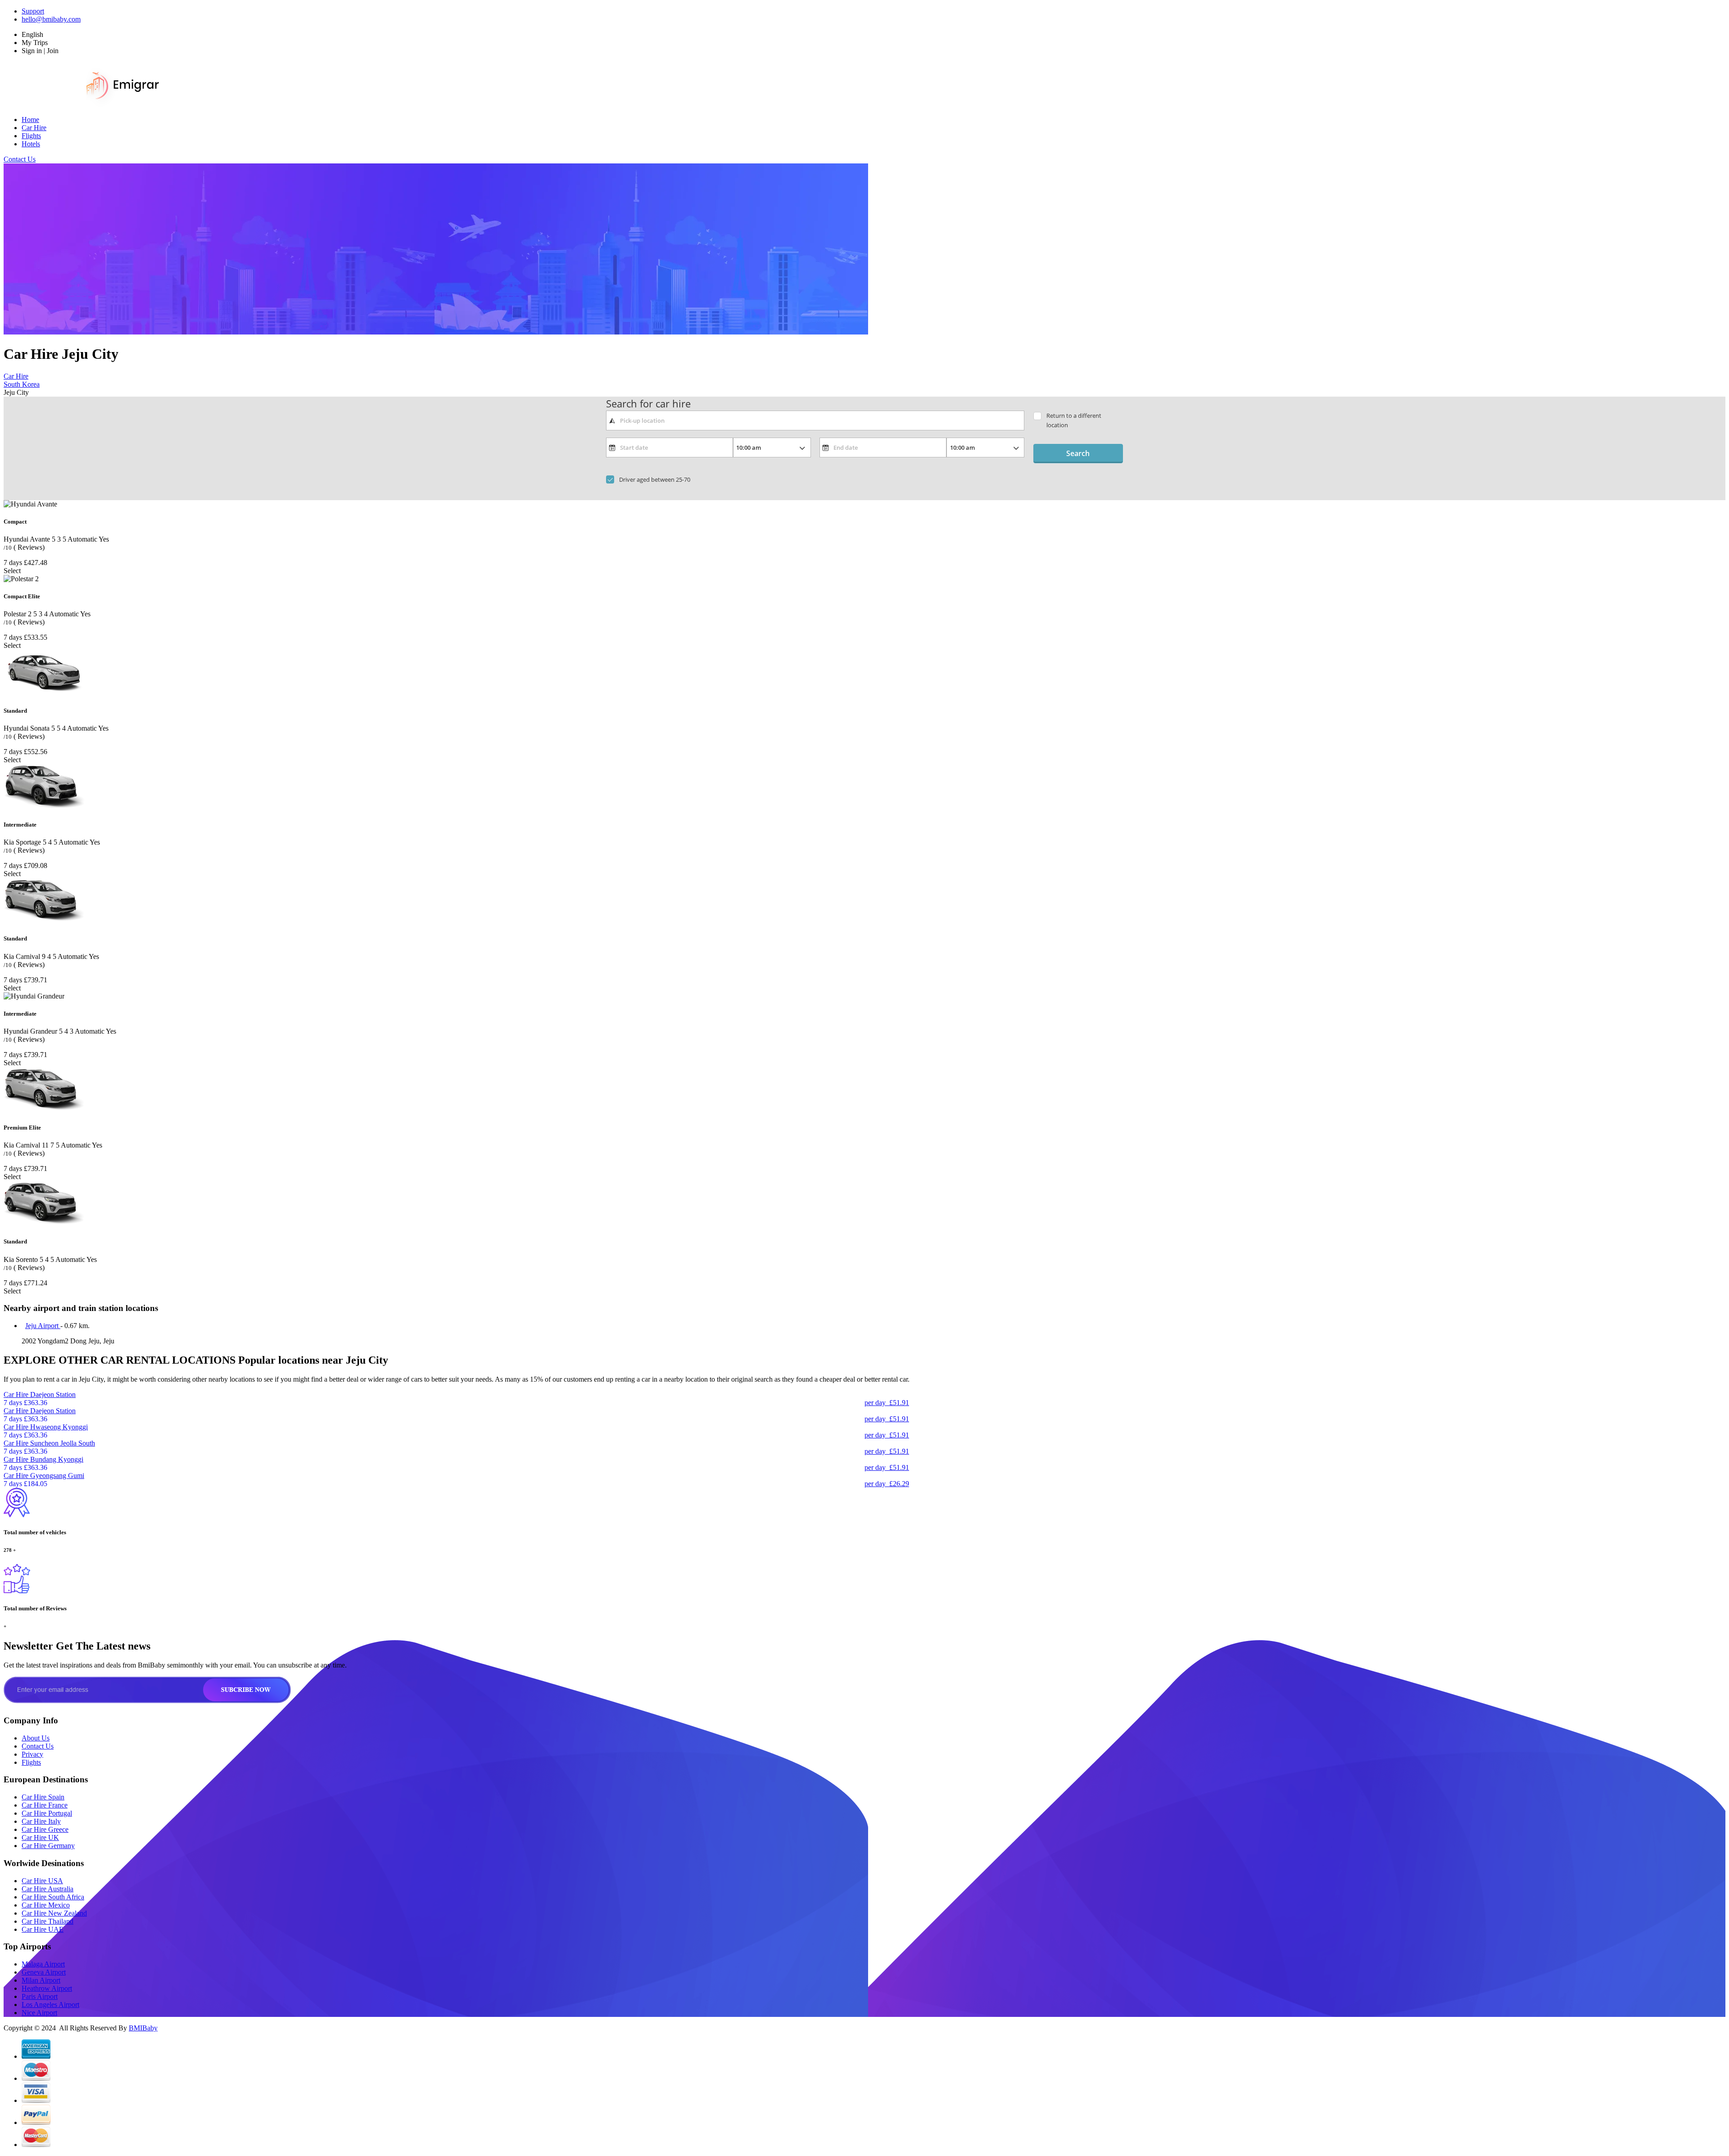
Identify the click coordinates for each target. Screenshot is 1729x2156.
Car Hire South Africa (53, 1897)
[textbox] (815, 420)
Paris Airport (40, 1996)
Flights (31, 136)
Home (30, 120)
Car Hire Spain (43, 1797)
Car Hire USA (42, 1881)
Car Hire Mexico (46, 1905)
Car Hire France (45, 1805)
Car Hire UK (40, 1837)
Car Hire (34, 128)
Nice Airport (39, 2013)
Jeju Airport (43, 1326)
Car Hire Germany (48, 1846)
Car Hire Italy (41, 1821)
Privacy (32, 1754)
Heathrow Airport (47, 1988)
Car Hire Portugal (47, 1813)
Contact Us (20, 159)
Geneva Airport (44, 1972)
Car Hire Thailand (48, 1921)
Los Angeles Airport (50, 2005)
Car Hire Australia (48, 1889)
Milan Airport (41, 1980)
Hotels (31, 144)
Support (33, 11)
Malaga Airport (43, 1964)
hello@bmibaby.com (51, 19)
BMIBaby (143, 2028)
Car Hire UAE (43, 1929)
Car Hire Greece (45, 1829)
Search (1078, 453)
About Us (36, 1738)
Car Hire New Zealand (54, 1913)
